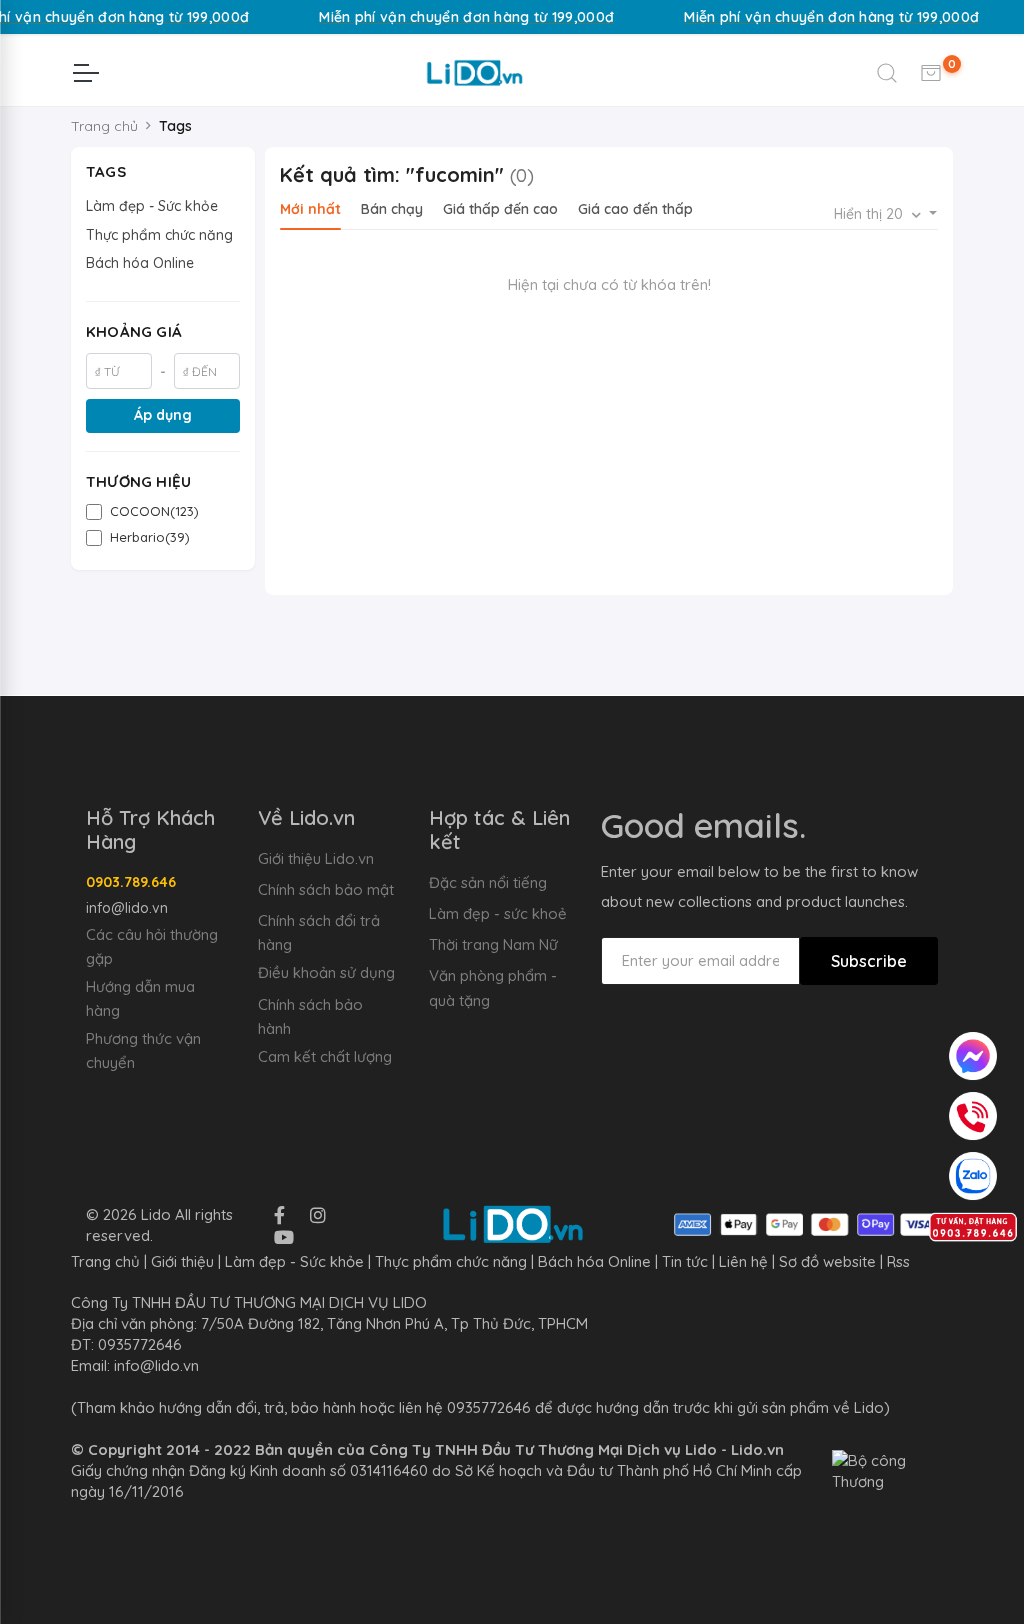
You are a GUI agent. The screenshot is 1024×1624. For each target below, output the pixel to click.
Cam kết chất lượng (325, 1056)
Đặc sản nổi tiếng (488, 882)
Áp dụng (163, 415)
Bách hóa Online (140, 263)
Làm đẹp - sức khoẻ (498, 913)
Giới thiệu (182, 1261)
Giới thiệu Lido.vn (316, 858)
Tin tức (685, 1261)
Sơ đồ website (827, 1261)
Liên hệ (743, 1261)
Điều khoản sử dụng (326, 972)
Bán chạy (392, 209)
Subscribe (869, 961)
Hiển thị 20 (870, 214)
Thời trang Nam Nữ (493, 944)
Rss (898, 1261)
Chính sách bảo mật (326, 889)
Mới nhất (310, 209)
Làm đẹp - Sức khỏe (152, 206)
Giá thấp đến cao (500, 209)
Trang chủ (104, 126)
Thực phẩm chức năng (159, 235)
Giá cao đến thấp (635, 209)
